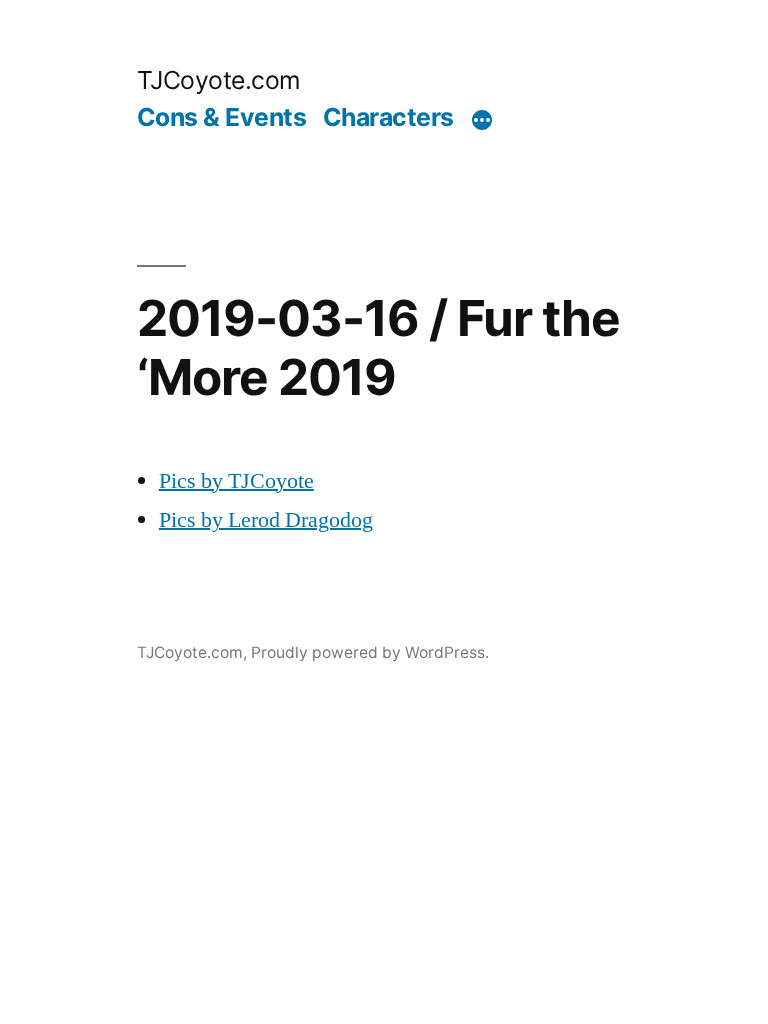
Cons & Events (222, 117)
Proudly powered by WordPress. (370, 652)
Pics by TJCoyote (236, 481)
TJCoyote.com (219, 80)
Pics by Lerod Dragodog (266, 520)
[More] (482, 121)
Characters (388, 117)
